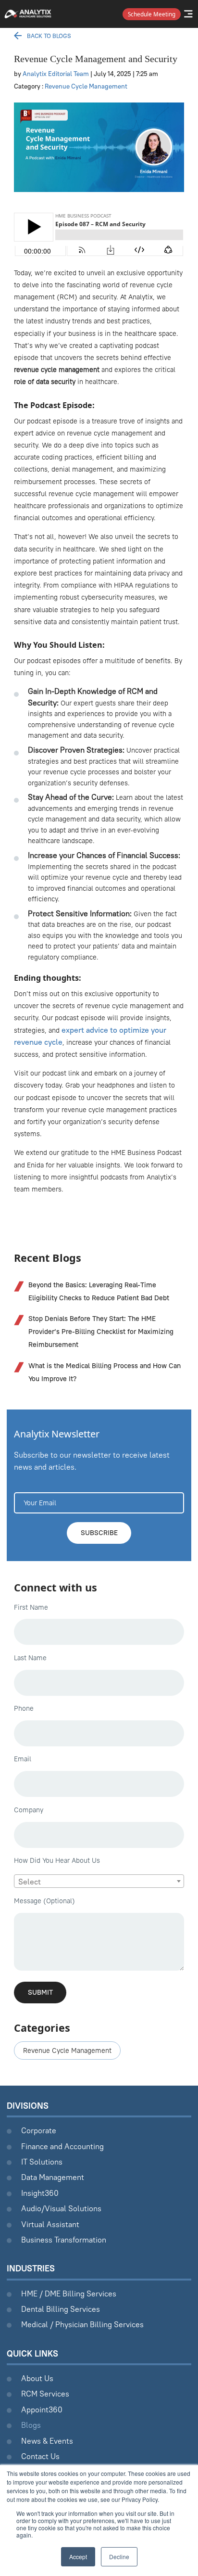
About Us (37, 2378)
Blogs (31, 2425)
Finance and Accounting (62, 2146)
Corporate (39, 2130)
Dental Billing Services (61, 2309)
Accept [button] (78, 2557)
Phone (24, 1708)
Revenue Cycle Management (86, 86)
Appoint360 (42, 2409)
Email (23, 1759)
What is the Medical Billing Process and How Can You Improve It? (105, 1372)
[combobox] (99, 1881)
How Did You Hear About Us (57, 1860)
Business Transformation (64, 2240)
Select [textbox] (30, 1882)
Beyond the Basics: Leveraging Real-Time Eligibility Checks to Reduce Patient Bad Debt (99, 1291)
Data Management (53, 2177)
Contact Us (40, 2456)
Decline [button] (119, 2557)
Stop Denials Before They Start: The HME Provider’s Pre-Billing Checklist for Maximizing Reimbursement (101, 1332)
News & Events (47, 2441)
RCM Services (45, 2394)
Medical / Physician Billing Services (82, 2324)
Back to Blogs (49, 36)
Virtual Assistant (50, 2224)
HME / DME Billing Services (69, 2294)
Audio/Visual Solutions (61, 2208)
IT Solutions (42, 2162)
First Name (31, 1607)
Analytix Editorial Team (56, 74)
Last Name (30, 1658)
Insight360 (40, 2193)
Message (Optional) (44, 1901)
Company (29, 1810)
